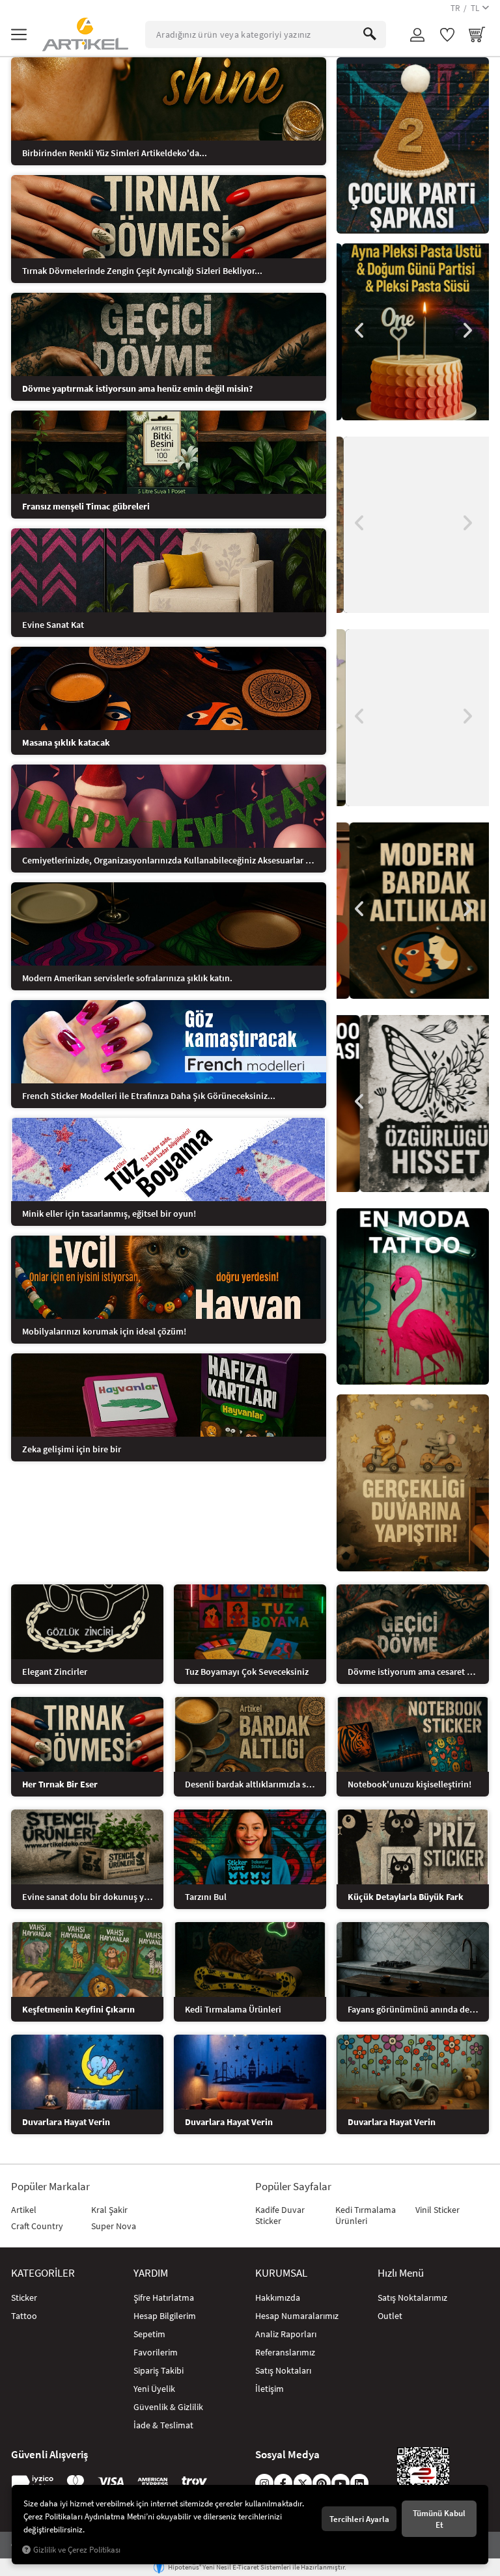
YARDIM (151, 2273)
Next (466, 331)
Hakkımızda (278, 2298)
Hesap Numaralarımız (297, 2316)
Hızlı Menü (401, 2273)
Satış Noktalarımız (412, 2298)
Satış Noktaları (283, 2370)
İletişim (270, 2389)
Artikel (24, 2210)
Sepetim (149, 2334)
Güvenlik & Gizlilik (168, 2407)
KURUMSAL (281, 2273)
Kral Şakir (109, 2210)
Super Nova (114, 2226)
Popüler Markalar (50, 2187)
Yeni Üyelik (154, 2389)
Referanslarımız (285, 2352)
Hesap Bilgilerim (165, 2316)
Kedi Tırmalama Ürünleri (366, 2215)
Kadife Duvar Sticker (280, 2215)
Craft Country (37, 2226)
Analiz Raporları (286, 2334)
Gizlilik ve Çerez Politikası (77, 2550)
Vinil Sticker (437, 2210)
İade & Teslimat (163, 2425)
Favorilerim (156, 2352)
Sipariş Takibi (159, 2370)
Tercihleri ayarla (359, 2519)
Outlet (390, 2316)
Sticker (24, 2298)
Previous (359, 331)
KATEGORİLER (43, 2273)
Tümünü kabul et (439, 2519)
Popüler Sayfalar (293, 2187)
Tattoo (24, 2316)
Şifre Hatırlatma (164, 2298)
